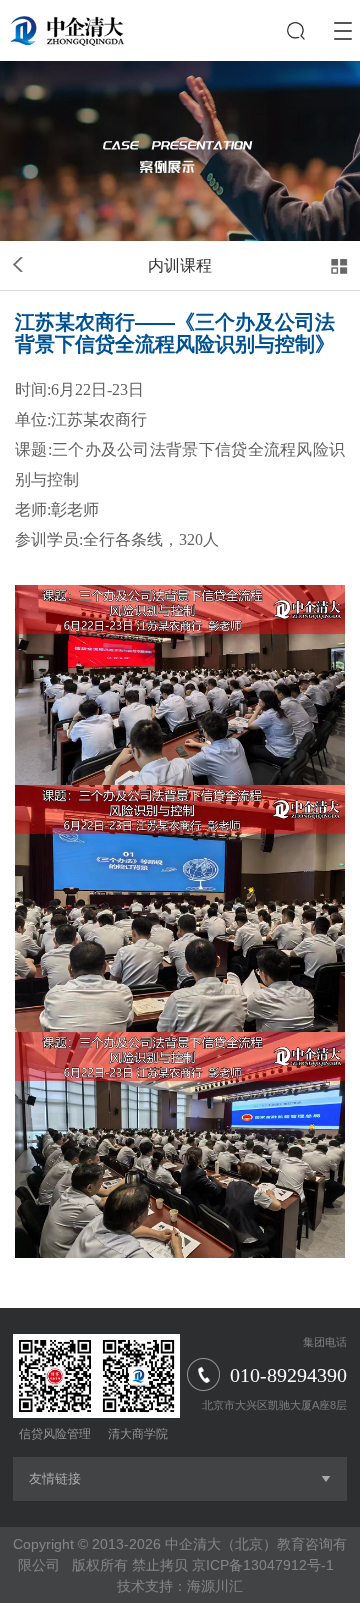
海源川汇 (215, 1586)
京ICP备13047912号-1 (263, 1565)
